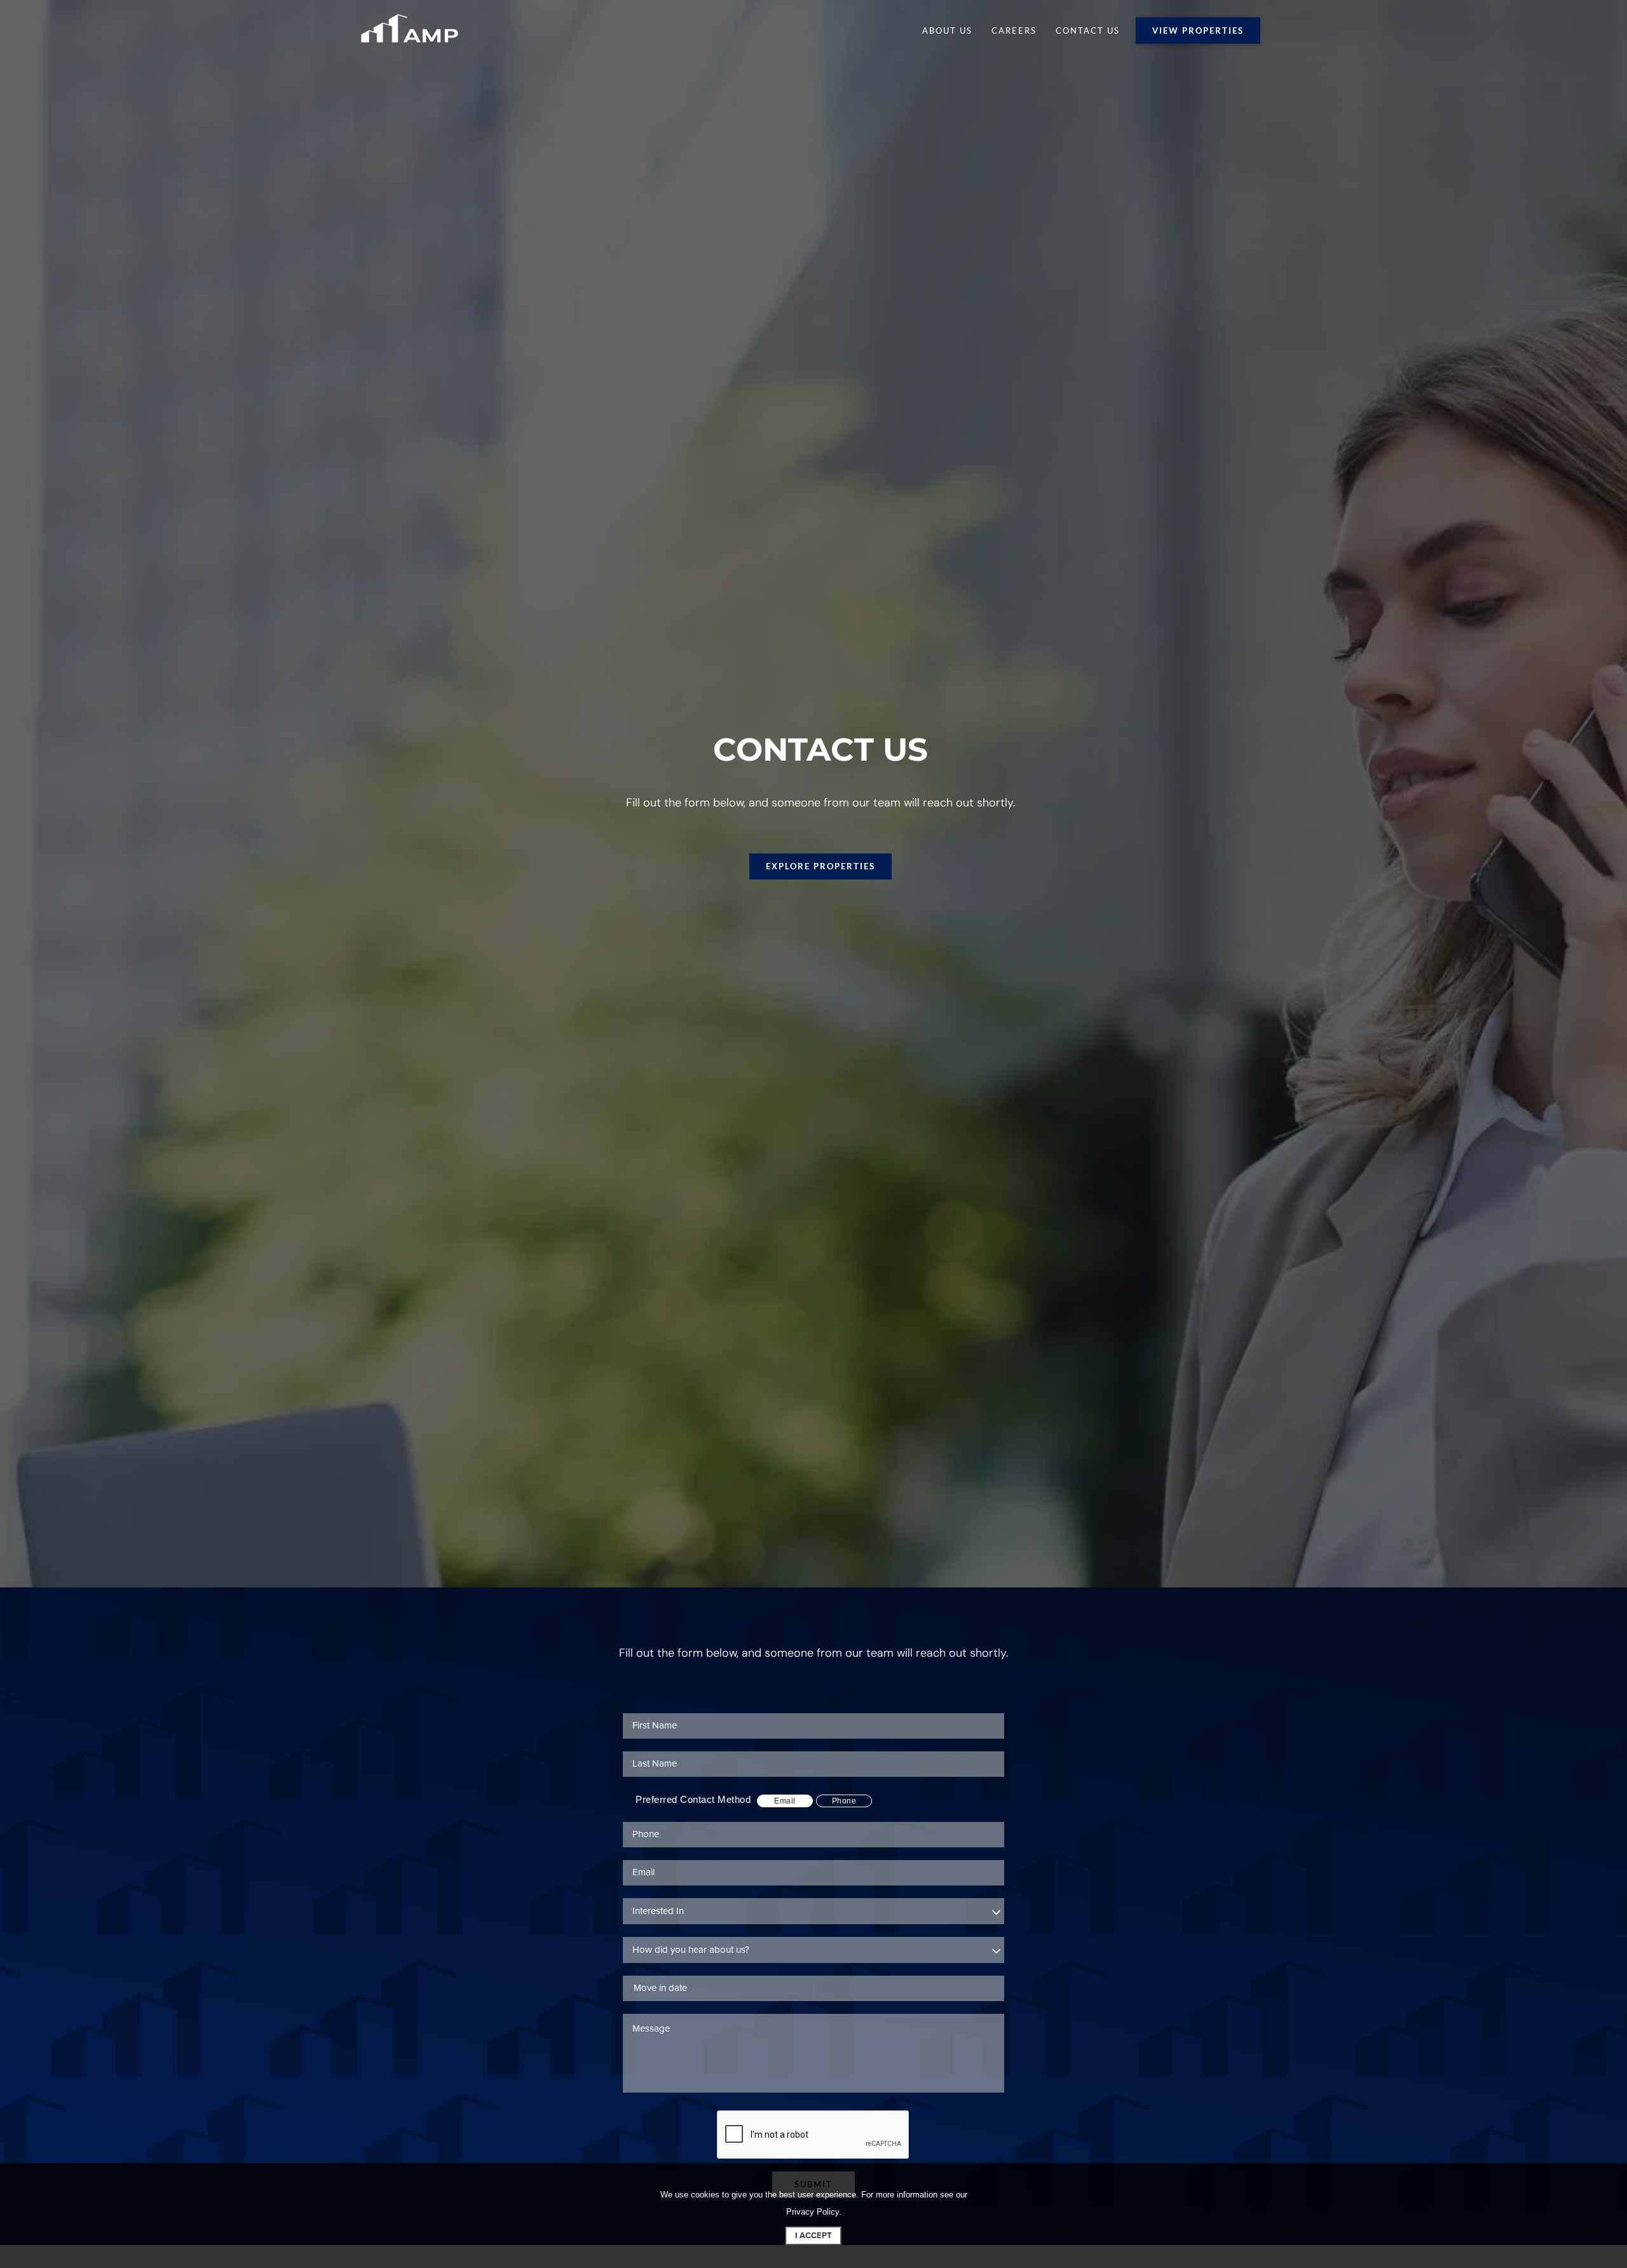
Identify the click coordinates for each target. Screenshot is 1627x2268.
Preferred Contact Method (693, 1799)
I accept (813, 2236)
